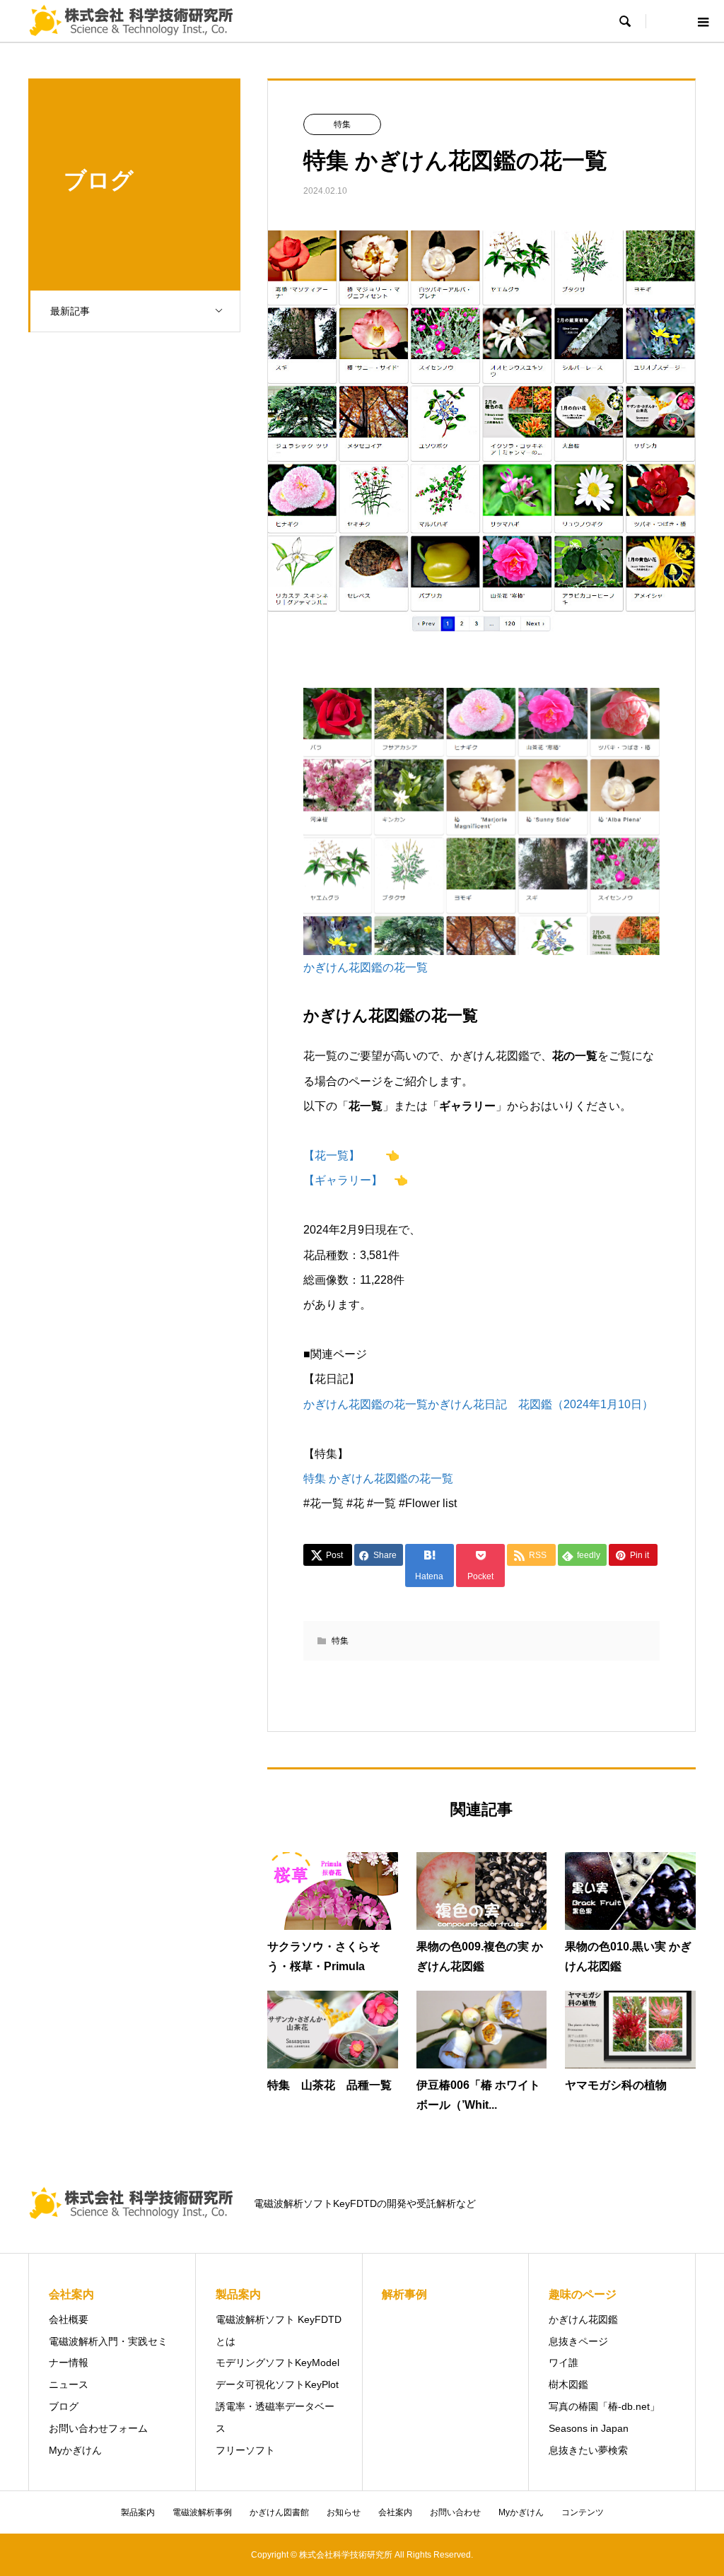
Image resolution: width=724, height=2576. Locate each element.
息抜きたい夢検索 (588, 2450)
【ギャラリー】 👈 (356, 1180)
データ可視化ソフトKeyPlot (277, 2384)
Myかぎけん (75, 2450)
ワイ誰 (564, 2363)
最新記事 (70, 311)
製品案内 (138, 2512)
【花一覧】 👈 (351, 1155)
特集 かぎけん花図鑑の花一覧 (378, 1479)
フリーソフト (245, 2450)
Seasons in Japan (589, 2428)
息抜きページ (578, 2341)
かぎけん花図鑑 (583, 2319)
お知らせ (344, 2512)
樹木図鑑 (568, 2384)
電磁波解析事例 (202, 2512)
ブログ (64, 2406)
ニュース (69, 2384)
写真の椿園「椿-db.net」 (604, 2406)
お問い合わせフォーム (98, 2428)
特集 (342, 124)
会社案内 (395, 2512)
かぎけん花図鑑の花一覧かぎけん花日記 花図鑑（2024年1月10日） (478, 1404)
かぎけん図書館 (279, 2512)
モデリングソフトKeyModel (278, 2363)
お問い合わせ (455, 2512)
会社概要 (69, 2319)
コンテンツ (583, 2512)
